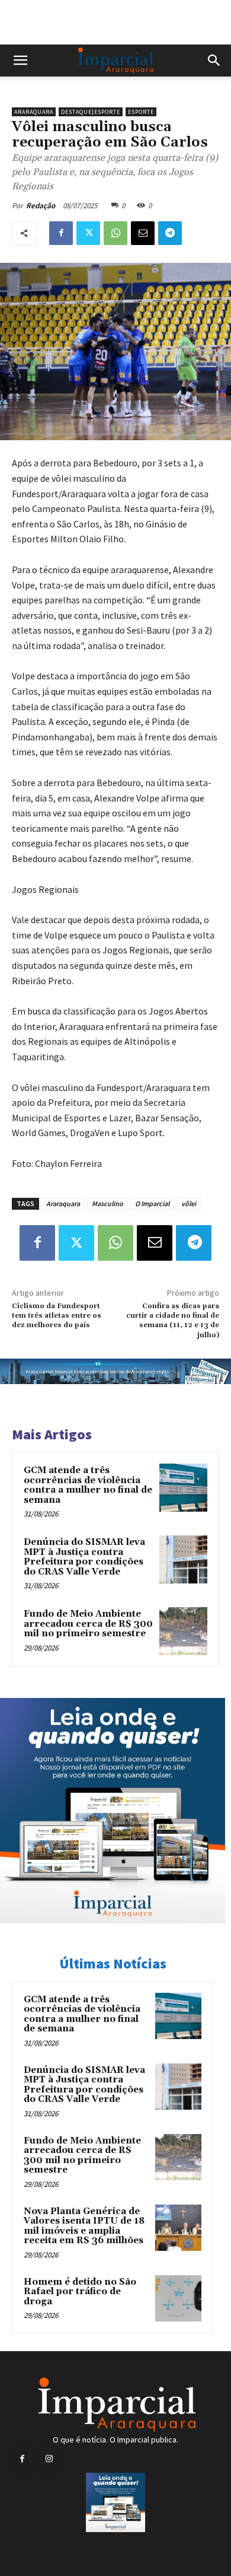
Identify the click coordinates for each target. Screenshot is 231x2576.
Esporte (141, 112)
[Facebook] (61, 233)
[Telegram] (170, 233)
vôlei (189, 1203)
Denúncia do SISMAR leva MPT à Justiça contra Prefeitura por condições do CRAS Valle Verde (84, 1557)
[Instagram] (49, 2459)
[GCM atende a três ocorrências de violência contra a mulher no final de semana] (183, 1488)
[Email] (143, 233)
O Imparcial (152, 1203)
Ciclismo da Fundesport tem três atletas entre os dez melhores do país (57, 1316)
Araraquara (34, 112)
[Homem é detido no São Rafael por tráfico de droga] (178, 2298)
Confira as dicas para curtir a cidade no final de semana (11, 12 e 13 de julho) (173, 1321)
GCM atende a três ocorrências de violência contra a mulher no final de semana (88, 1485)
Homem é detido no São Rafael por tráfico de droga (80, 2292)
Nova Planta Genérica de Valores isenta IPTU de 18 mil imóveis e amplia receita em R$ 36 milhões (84, 2226)
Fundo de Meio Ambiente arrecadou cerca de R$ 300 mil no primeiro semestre (88, 1624)
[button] (20, 61)
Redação (41, 206)
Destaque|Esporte (91, 112)
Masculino (108, 1203)
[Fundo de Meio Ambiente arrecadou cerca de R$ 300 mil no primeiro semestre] (183, 1631)
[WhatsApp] (115, 233)
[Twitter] (88, 233)
